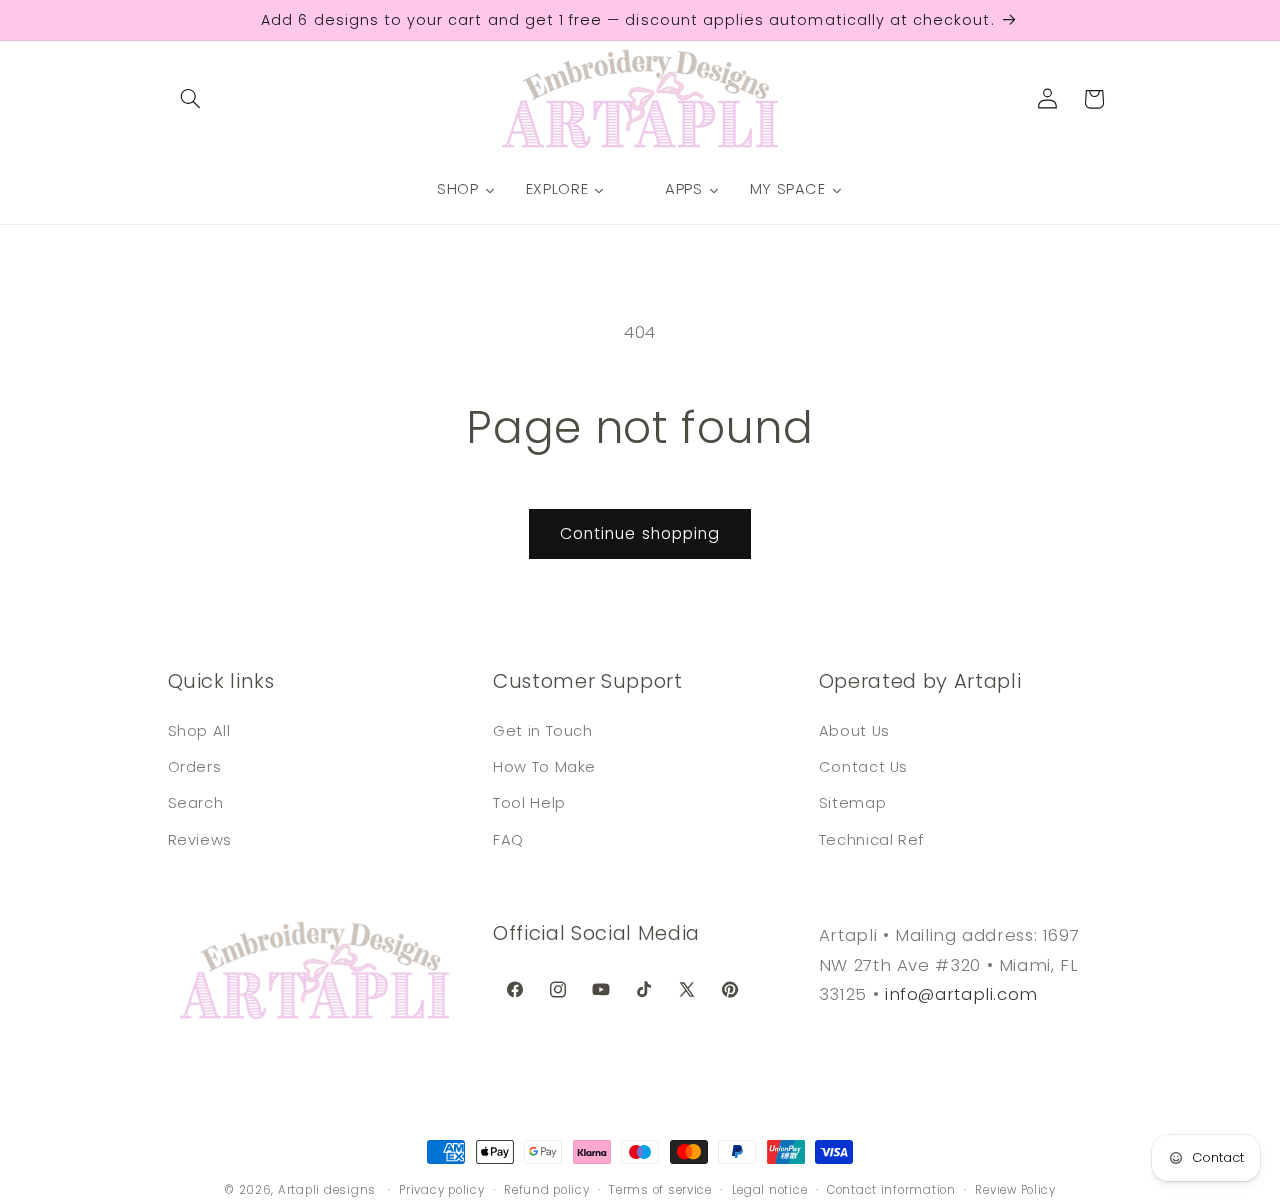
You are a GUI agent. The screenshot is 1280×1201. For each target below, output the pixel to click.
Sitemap (852, 803)
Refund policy (547, 1190)
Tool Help (529, 803)
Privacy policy (441, 1190)
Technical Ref (871, 839)
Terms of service (660, 1190)
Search (196, 803)
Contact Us (863, 766)
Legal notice (770, 1190)
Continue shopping (640, 533)
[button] (191, 99)
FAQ (508, 839)
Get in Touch (543, 730)
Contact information (891, 1190)
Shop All (199, 730)
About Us (854, 730)
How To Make (544, 766)
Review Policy (1015, 1190)
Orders (195, 766)
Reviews (200, 839)
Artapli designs (327, 1190)
